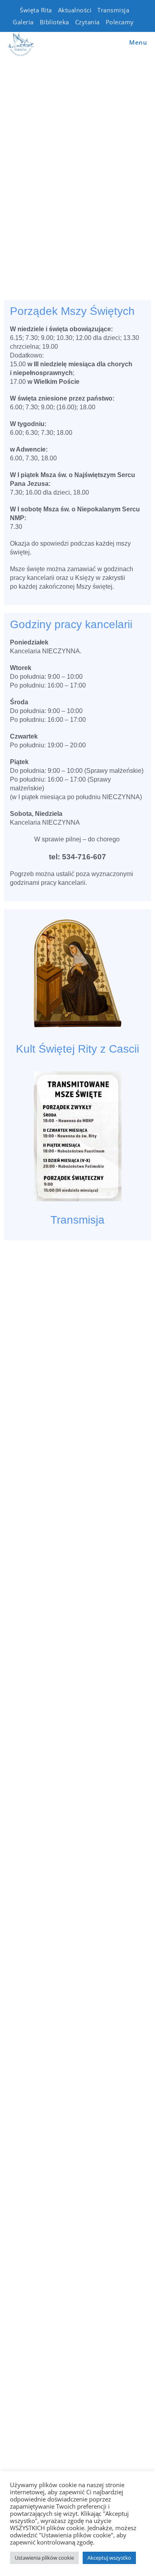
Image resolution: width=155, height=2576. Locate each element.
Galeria (23, 22)
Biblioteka (54, 22)
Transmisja (113, 10)
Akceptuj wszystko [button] (109, 2558)
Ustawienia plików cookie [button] (44, 2558)
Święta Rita (36, 10)
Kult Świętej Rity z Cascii (77, 1049)
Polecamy (120, 22)
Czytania (87, 22)
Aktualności (75, 10)
